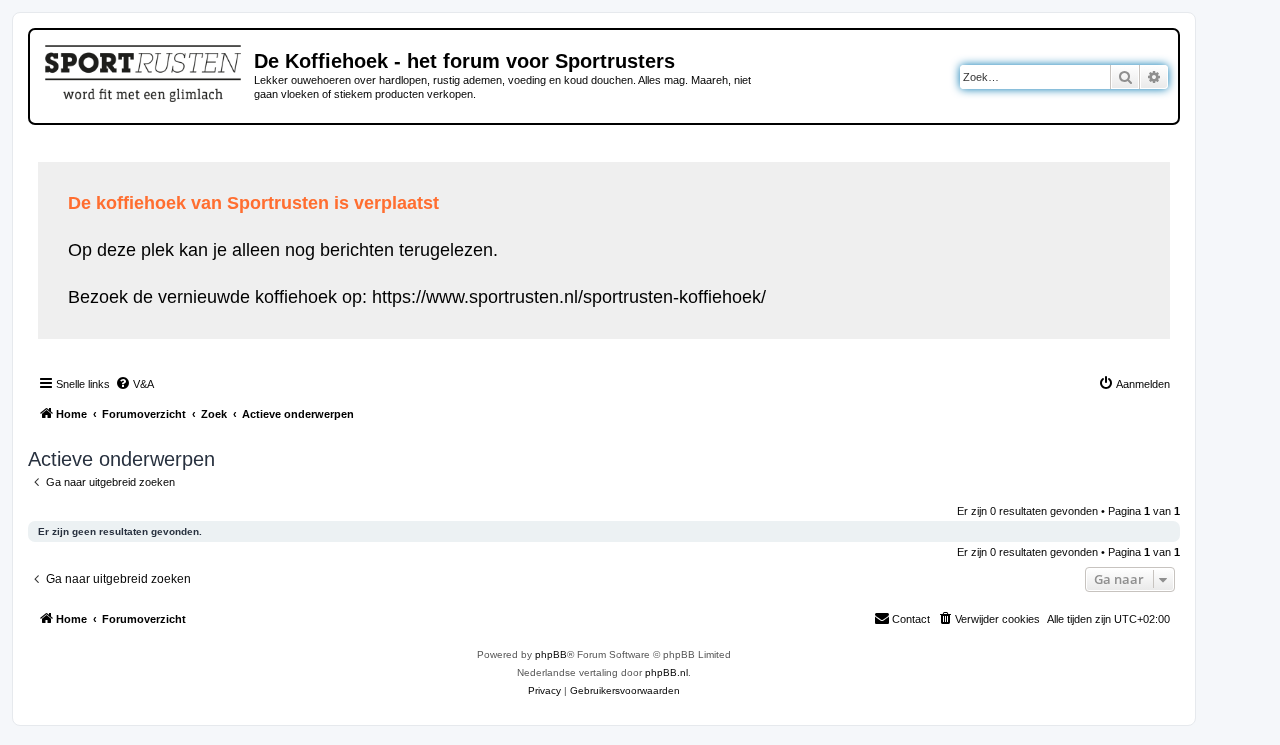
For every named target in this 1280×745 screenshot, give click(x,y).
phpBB (551, 654)
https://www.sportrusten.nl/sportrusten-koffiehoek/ (569, 297)
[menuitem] (134, 384)
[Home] (144, 70)
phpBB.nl (666, 672)
